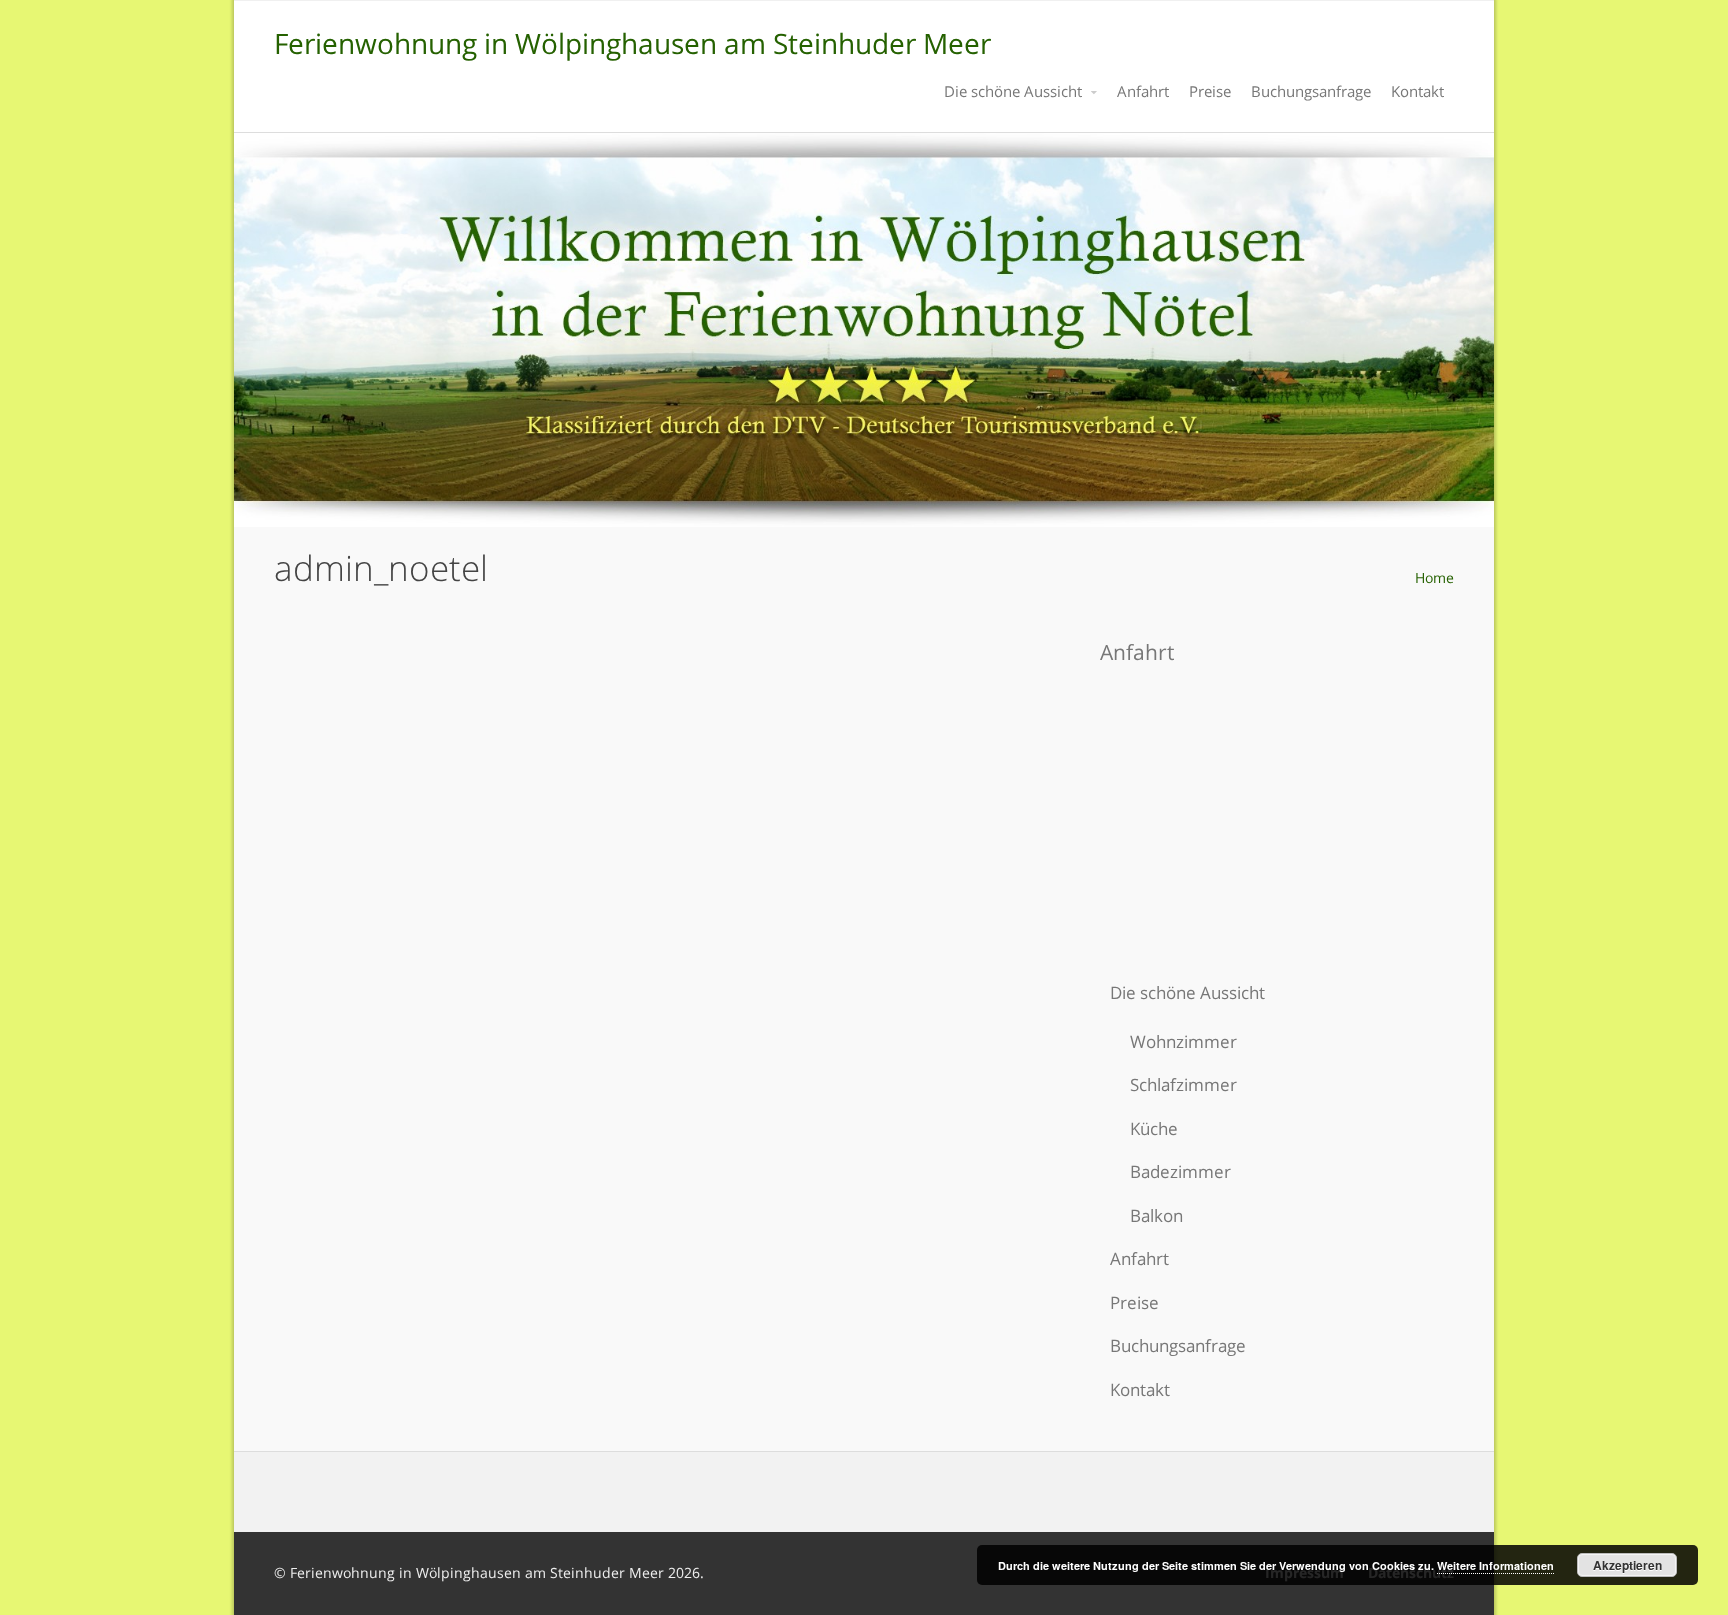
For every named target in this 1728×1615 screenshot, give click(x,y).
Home (1434, 577)
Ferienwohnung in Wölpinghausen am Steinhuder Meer (632, 43)
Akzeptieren (1627, 1565)
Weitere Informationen (1495, 1565)
